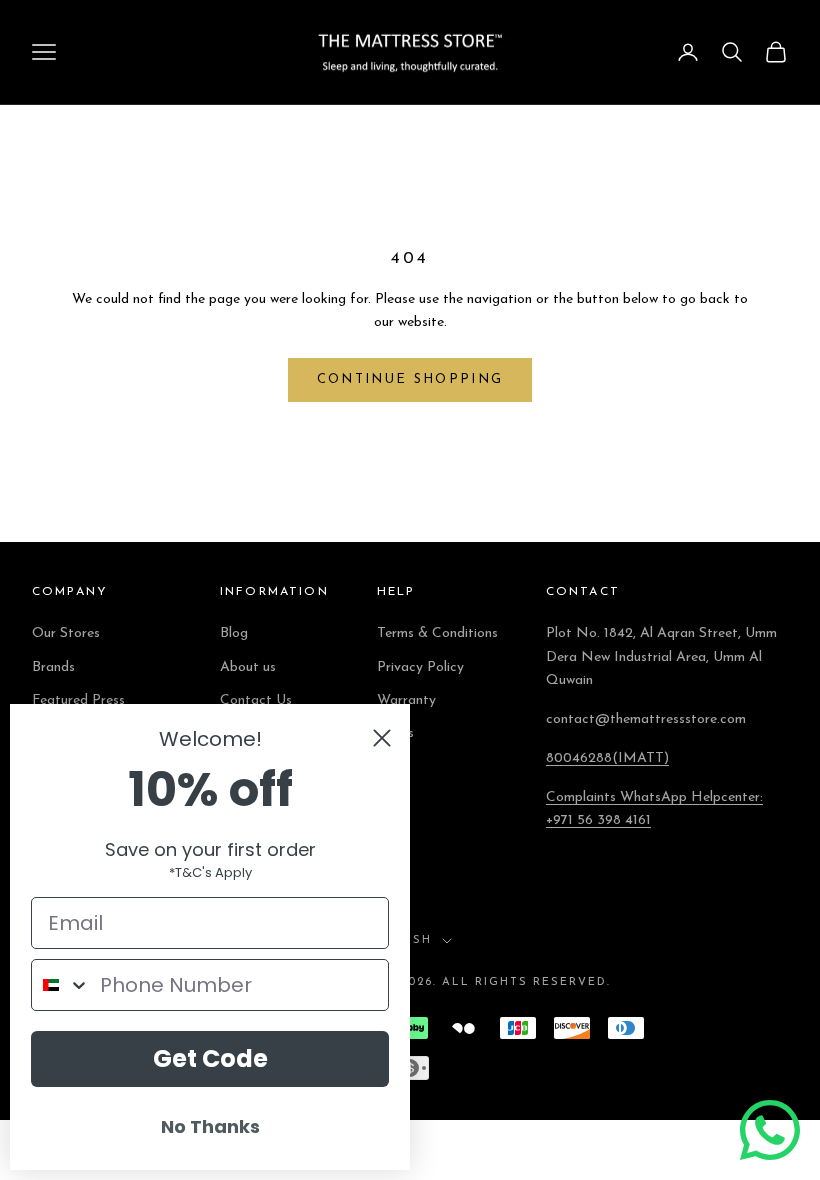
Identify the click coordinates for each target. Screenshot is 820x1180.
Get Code (210, 1058)
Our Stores (66, 633)
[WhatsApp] (770, 1130)
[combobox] (61, 985)
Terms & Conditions (437, 633)
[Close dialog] (382, 738)
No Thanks (210, 1126)
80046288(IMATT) (607, 758)
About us (248, 667)
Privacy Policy (420, 667)
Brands (53, 667)
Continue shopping (410, 379)
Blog (234, 633)
